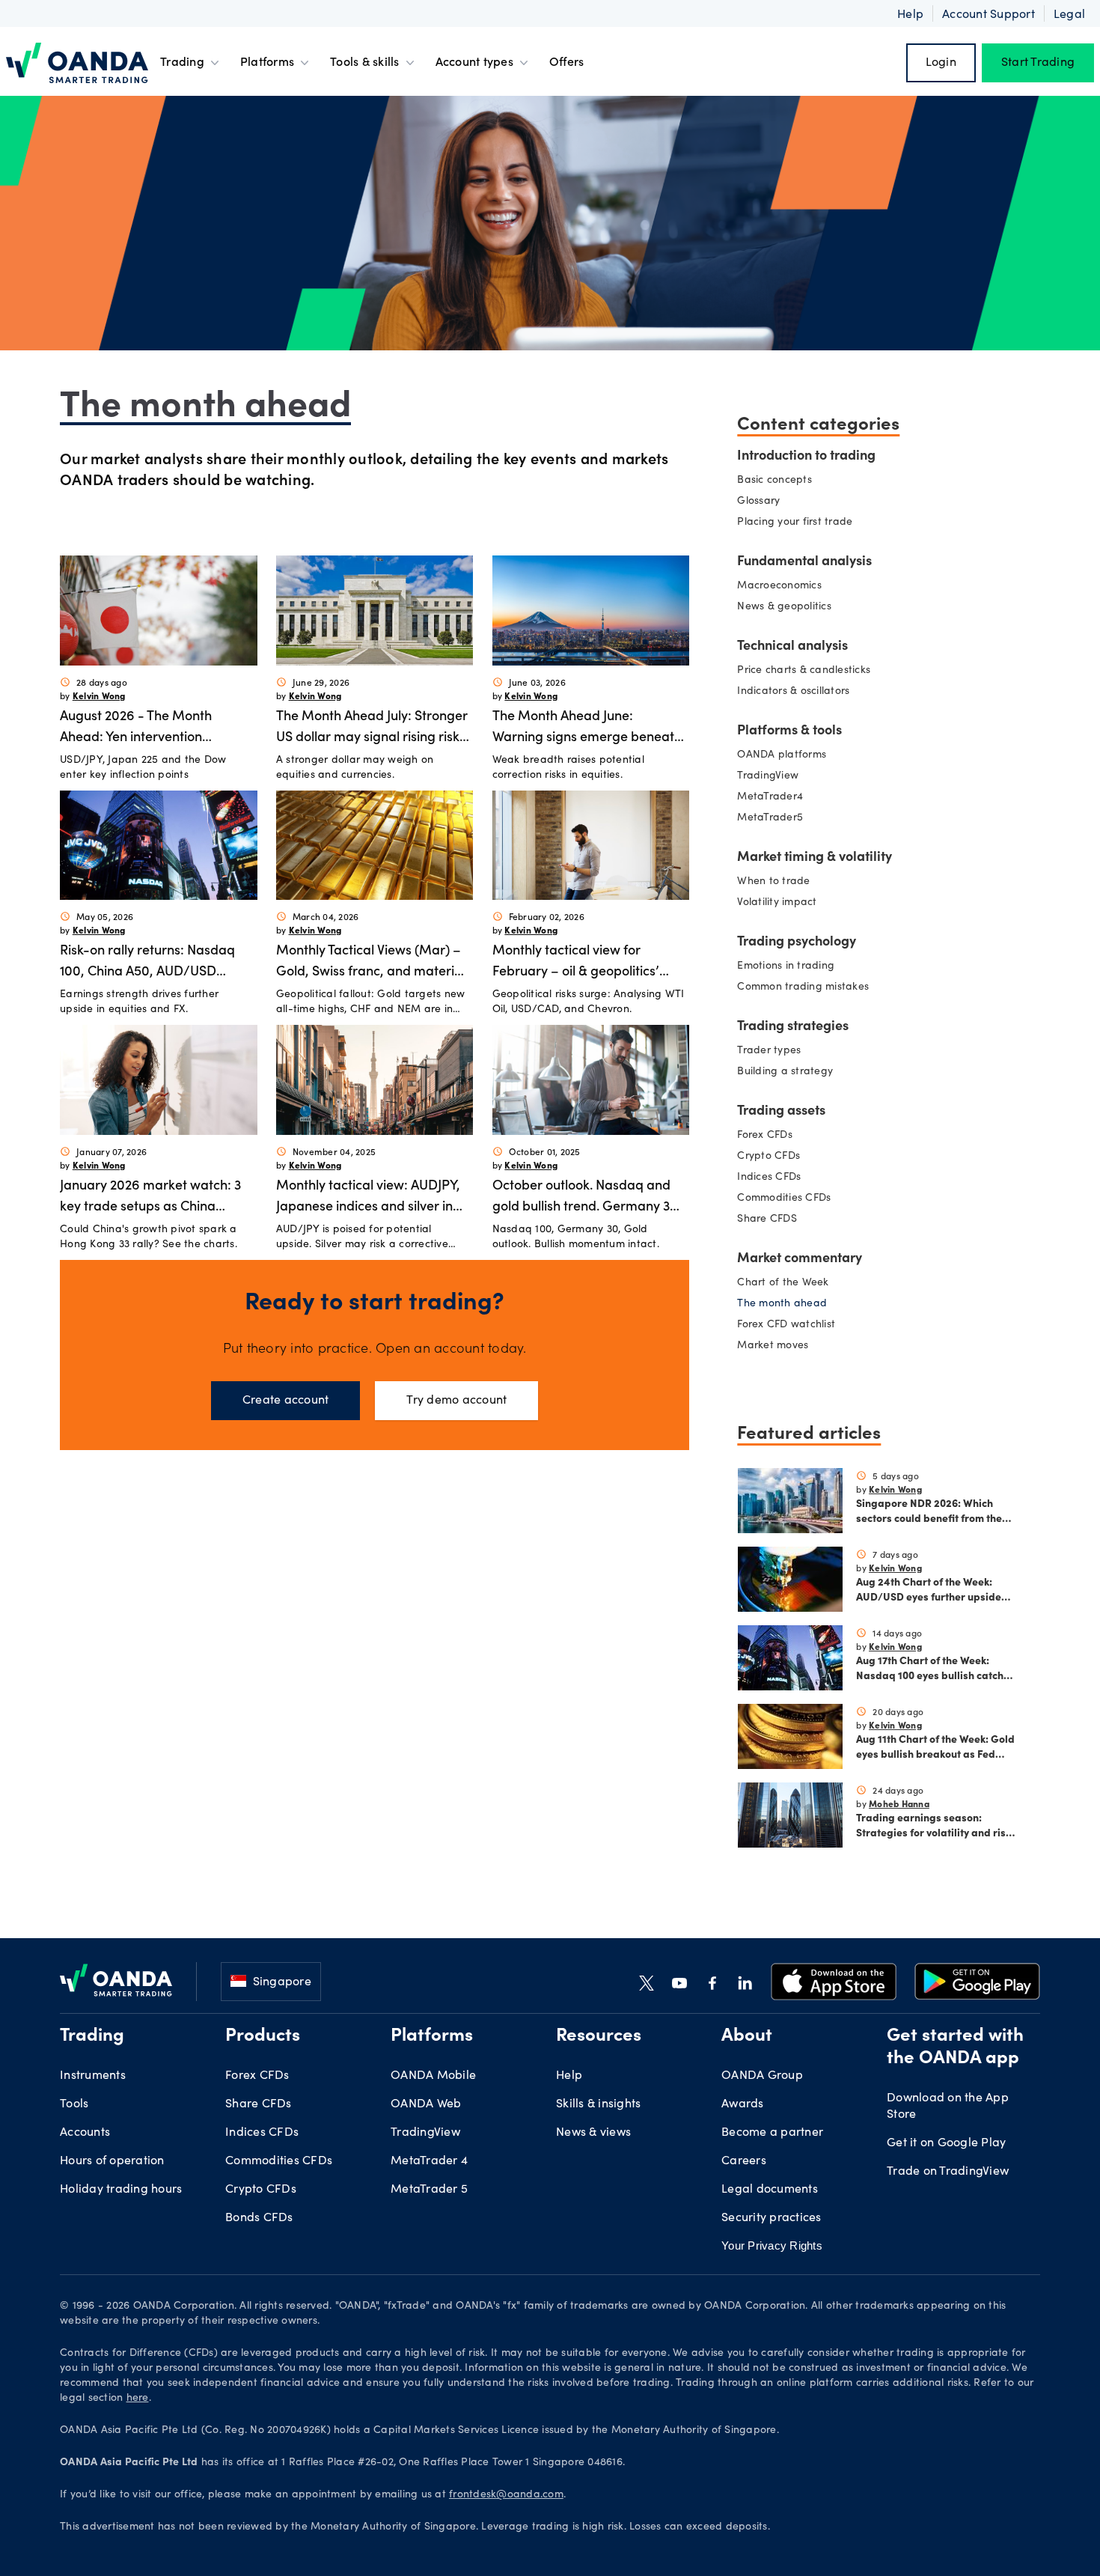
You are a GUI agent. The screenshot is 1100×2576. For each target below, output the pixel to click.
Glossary (758, 502)
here (138, 2399)
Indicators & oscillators (793, 692)
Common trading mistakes (803, 987)
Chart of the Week (783, 1283)
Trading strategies (793, 1027)
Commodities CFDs (784, 1199)
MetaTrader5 (770, 818)
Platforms (267, 63)
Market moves (773, 1346)
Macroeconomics (779, 586)
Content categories (818, 422)
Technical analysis (792, 647)
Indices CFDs (769, 1178)
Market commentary (800, 1259)
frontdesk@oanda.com (506, 2495)
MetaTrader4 (770, 797)
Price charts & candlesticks (804, 671)
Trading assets (781, 1112)
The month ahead (782, 1304)
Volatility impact (777, 903)
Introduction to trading (806, 457)
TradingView (768, 776)
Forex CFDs (765, 1136)
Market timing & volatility (815, 858)
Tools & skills (365, 63)
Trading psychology (797, 943)
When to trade (773, 882)
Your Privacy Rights (772, 2245)
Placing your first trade (795, 523)
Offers (567, 63)
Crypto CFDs (769, 1157)
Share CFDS (767, 1220)
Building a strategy (785, 1072)
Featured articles (809, 1431)
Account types (474, 63)
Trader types (769, 1051)
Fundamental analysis (804, 562)
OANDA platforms (782, 755)
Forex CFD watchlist (786, 1325)
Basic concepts (774, 481)
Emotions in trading (786, 966)
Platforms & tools (789, 731)
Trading (182, 63)
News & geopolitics (784, 607)
